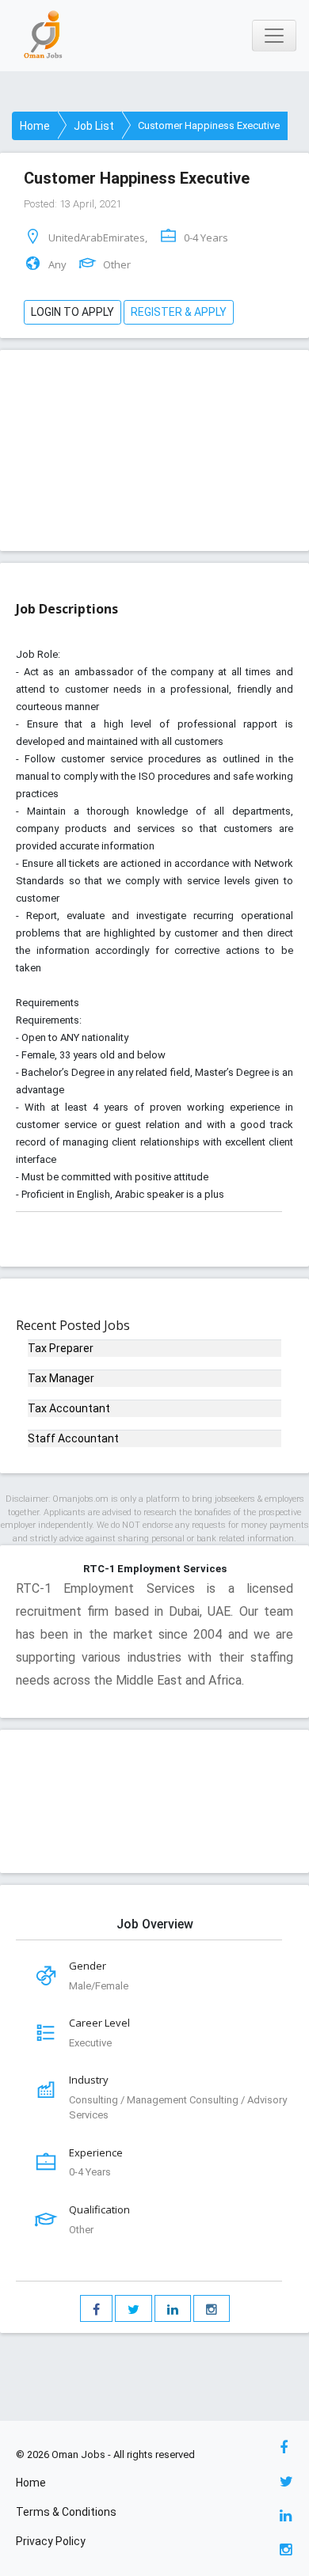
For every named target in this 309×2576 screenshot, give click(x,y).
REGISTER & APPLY (179, 312)
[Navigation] (274, 36)
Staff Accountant (73, 1438)
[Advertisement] (154, 444)
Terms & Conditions (66, 2512)
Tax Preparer (61, 1348)
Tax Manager (61, 1378)
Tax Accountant (69, 1408)
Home (35, 126)
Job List (94, 126)
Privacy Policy (51, 2541)
